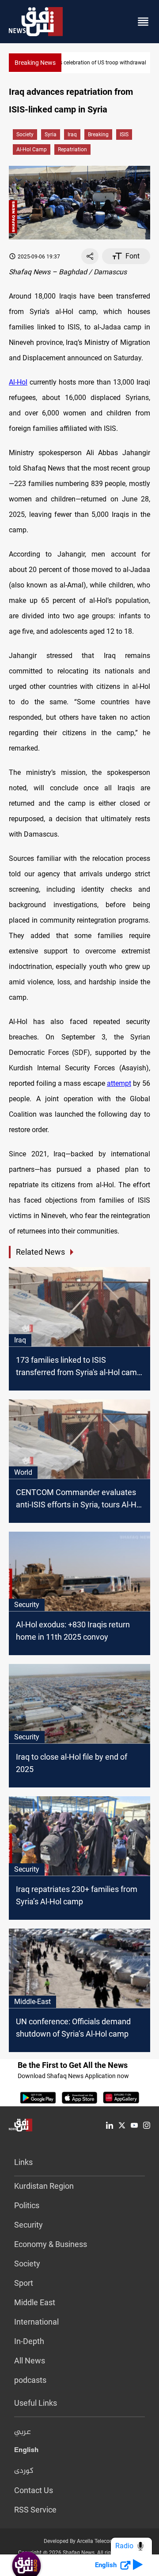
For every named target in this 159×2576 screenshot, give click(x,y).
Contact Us (34, 2490)
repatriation (72, 150)
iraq (72, 135)
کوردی (24, 2471)
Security (28, 2225)
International (36, 2322)
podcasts (30, 2380)
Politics (27, 2205)
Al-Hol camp (32, 150)
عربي (23, 2432)
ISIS (124, 135)
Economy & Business (51, 2244)
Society (25, 135)
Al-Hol (18, 382)
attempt (119, 1083)
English (26, 2452)
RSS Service (35, 2510)
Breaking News (35, 63)
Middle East (35, 2302)
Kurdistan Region (44, 2186)
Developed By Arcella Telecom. (80, 2541)
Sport (24, 2283)
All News (30, 2361)
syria (51, 135)
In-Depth (29, 2341)
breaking (98, 135)
